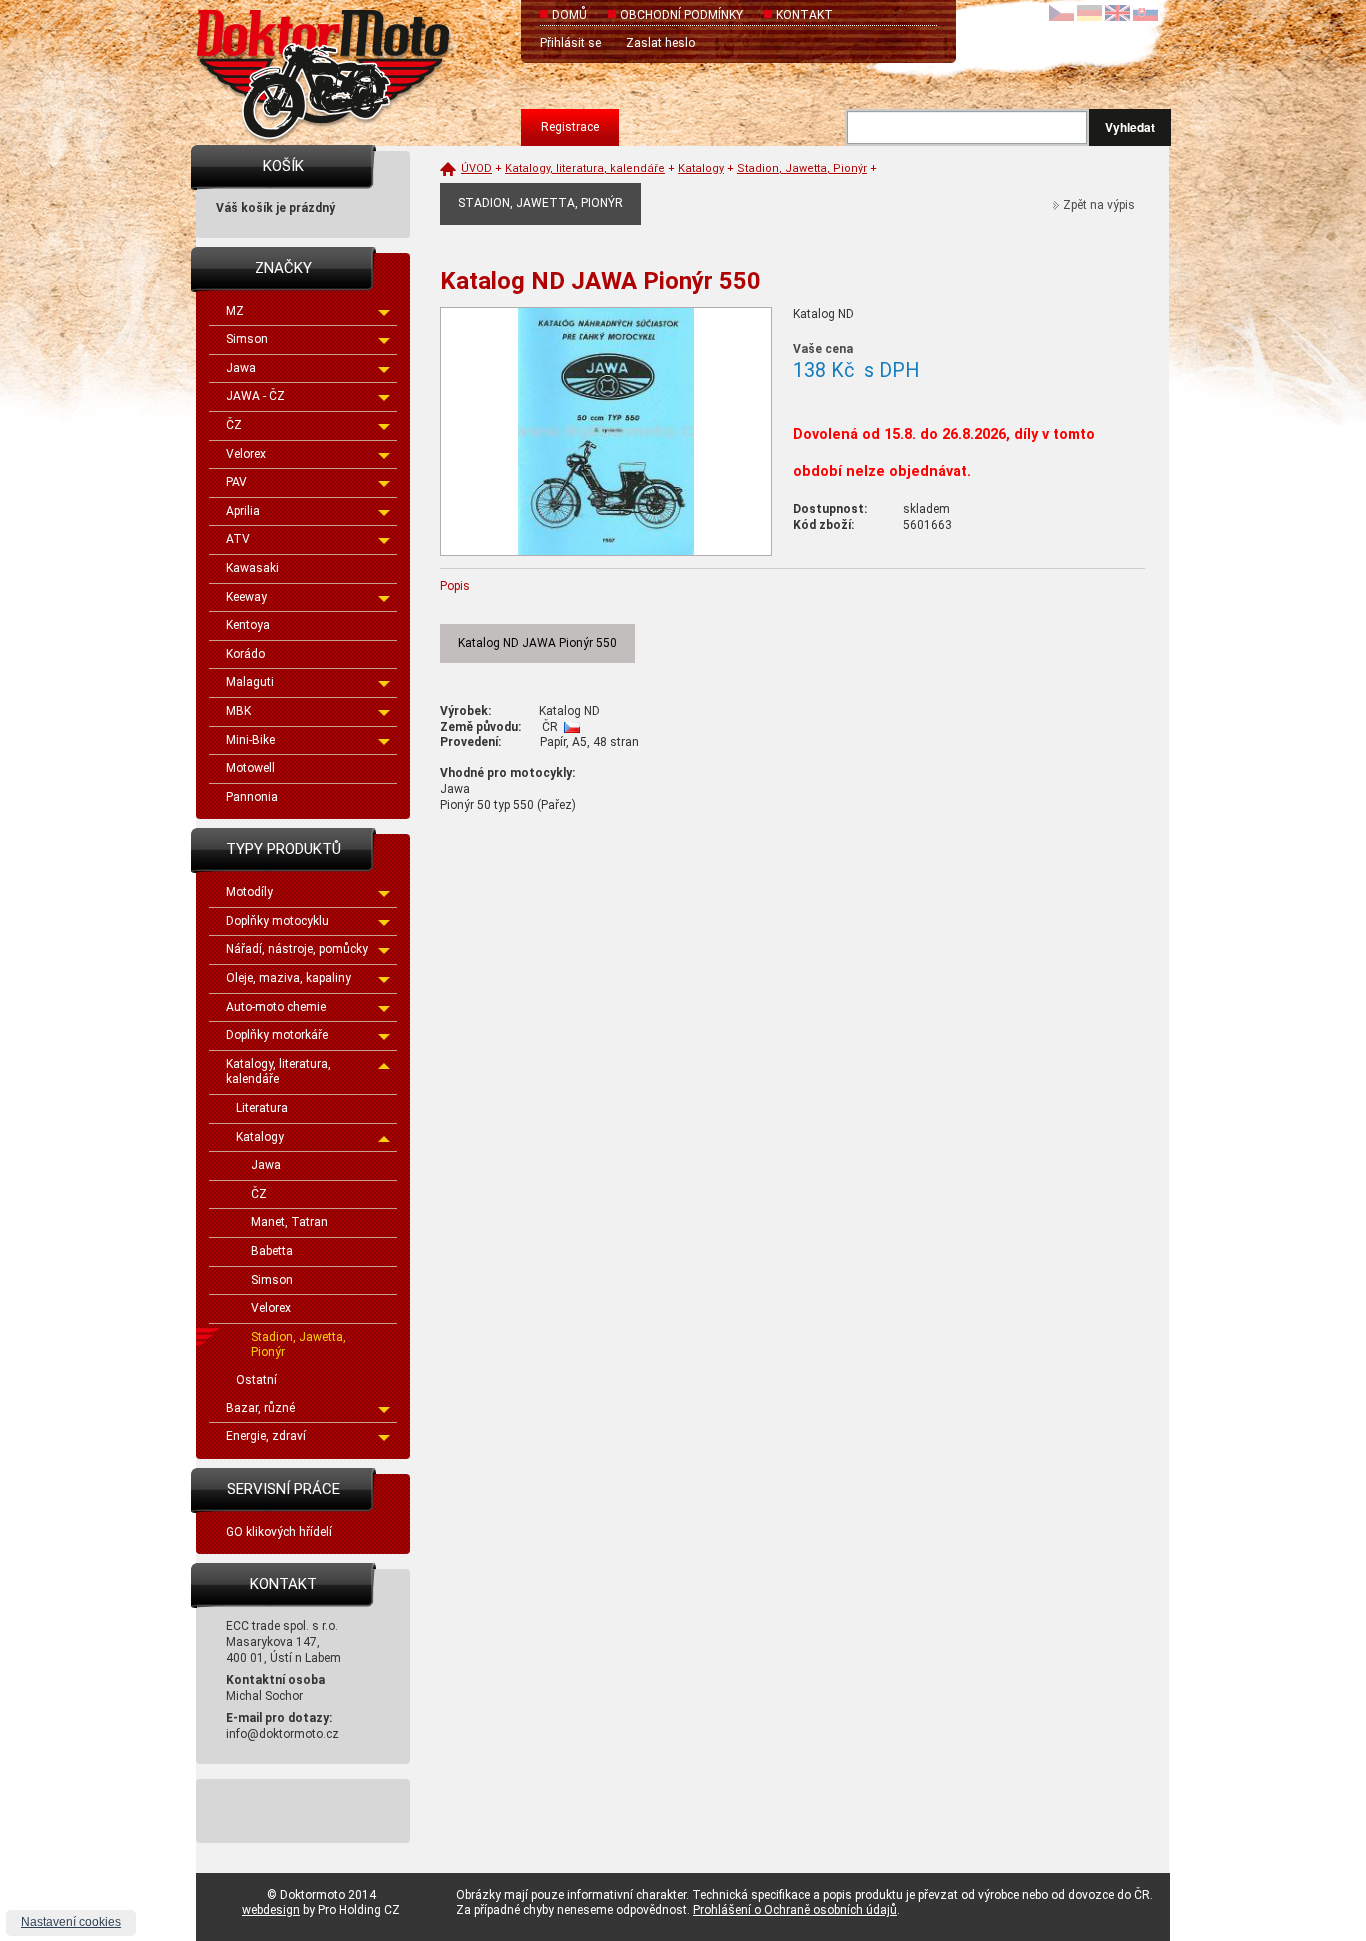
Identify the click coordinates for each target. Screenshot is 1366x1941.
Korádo (245, 654)
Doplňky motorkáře (277, 1035)
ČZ (234, 425)
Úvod (476, 168)
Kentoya (248, 625)
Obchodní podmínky (681, 15)
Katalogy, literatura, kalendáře (278, 1072)
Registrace (570, 127)
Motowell (250, 768)
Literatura (262, 1108)
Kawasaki (252, 568)
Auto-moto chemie (276, 1007)
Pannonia (252, 797)
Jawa (241, 368)
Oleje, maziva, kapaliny (288, 978)
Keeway (246, 597)
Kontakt (804, 15)
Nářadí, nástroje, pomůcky (297, 949)
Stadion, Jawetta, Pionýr (298, 1345)
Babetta (272, 1251)
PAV (236, 482)
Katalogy (260, 1137)
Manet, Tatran (289, 1222)
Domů (569, 15)
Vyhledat (1130, 127)
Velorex (246, 454)
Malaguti (250, 682)
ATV (238, 539)
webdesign (271, 1910)
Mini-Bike (250, 740)
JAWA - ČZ (255, 396)
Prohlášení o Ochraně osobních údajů (795, 1910)
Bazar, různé (260, 1408)
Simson (247, 339)
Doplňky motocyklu (277, 921)
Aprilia (243, 511)
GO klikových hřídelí (279, 1532)
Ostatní (256, 1380)
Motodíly (249, 892)
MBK (238, 711)
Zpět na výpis (1099, 205)
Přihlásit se (570, 43)
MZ (235, 311)
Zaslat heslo (660, 43)
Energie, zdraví (266, 1436)
